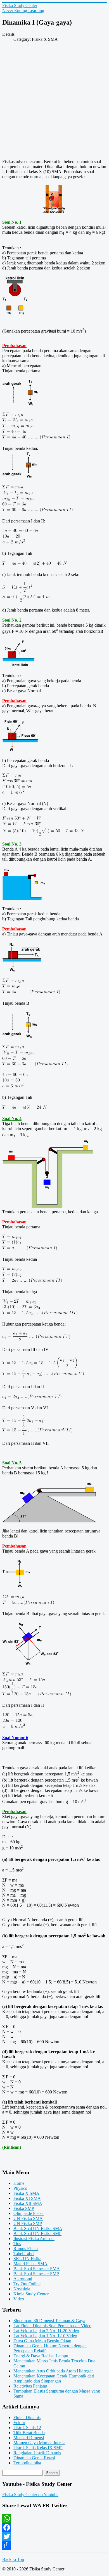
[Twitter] (54, 2536)
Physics (20, 2188)
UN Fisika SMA (28, 2218)
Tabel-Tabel (24, 2254)
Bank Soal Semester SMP (36, 2274)
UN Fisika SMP (28, 2223)
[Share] (54, 2545)
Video (19, 2299)
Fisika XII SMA (28, 2203)
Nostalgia (22, 2289)
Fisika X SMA (26, 2193)
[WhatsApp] (54, 2518)
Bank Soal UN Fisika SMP (37, 2234)
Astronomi (23, 2279)
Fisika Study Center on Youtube (30, 2495)
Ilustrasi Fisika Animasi (34, 2239)
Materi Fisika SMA (30, 2264)
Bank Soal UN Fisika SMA (38, 2228)
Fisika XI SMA (27, 2198)
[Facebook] (54, 2527)
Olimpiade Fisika (29, 2213)
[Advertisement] (54, 102)
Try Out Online (27, 2284)
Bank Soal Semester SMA (37, 2269)
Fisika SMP (24, 2208)
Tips (17, 2244)
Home (19, 2183)
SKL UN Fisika (27, 2259)
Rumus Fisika (26, 2249)
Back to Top (13, 2559)
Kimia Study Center (31, 2294)
